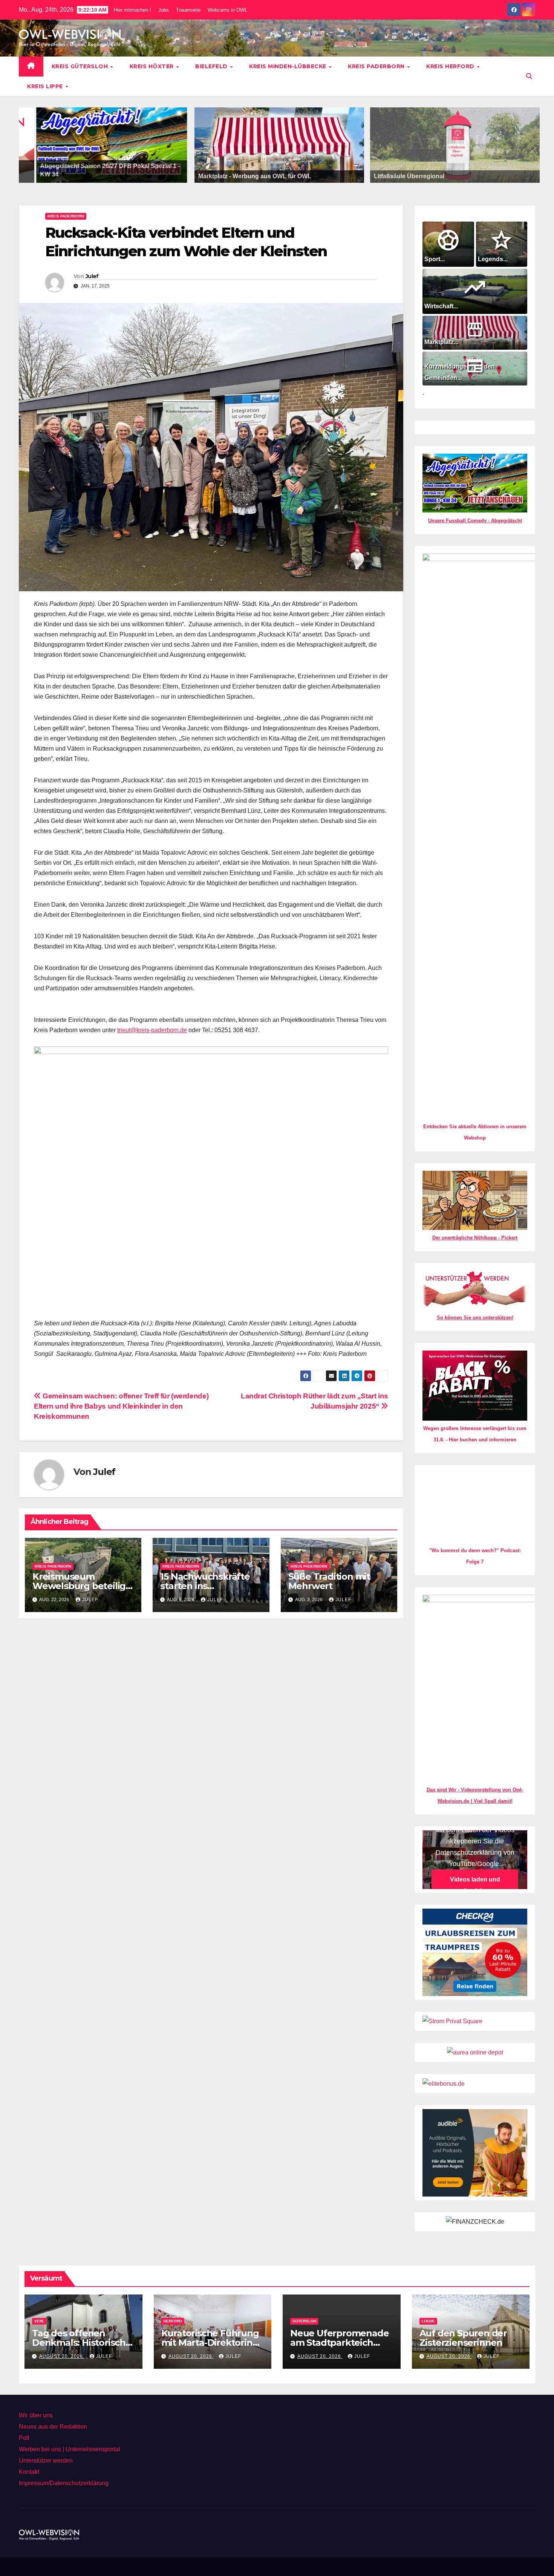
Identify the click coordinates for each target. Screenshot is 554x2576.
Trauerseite (188, 10)
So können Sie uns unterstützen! (475, 1318)
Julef (92, 276)
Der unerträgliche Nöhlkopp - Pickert (475, 1238)
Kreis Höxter (153, 66)
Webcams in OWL (227, 10)
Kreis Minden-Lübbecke (288, 66)
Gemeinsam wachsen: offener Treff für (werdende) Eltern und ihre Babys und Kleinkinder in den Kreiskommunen (121, 1406)
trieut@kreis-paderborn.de (152, 1030)
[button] (529, 76)
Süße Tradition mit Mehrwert (329, 1581)
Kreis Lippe (46, 86)
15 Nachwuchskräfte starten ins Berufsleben (205, 1586)
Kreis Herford (451, 66)
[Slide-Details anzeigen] (279, 145)
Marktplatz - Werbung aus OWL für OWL (255, 176)
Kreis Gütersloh (81, 66)
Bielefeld (212, 66)
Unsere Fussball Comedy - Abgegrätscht (475, 521)
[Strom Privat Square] (452, 2516)
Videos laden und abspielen (475, 2380)
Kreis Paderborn (377, 66)
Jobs (164, 10)
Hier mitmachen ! (132, 10)
